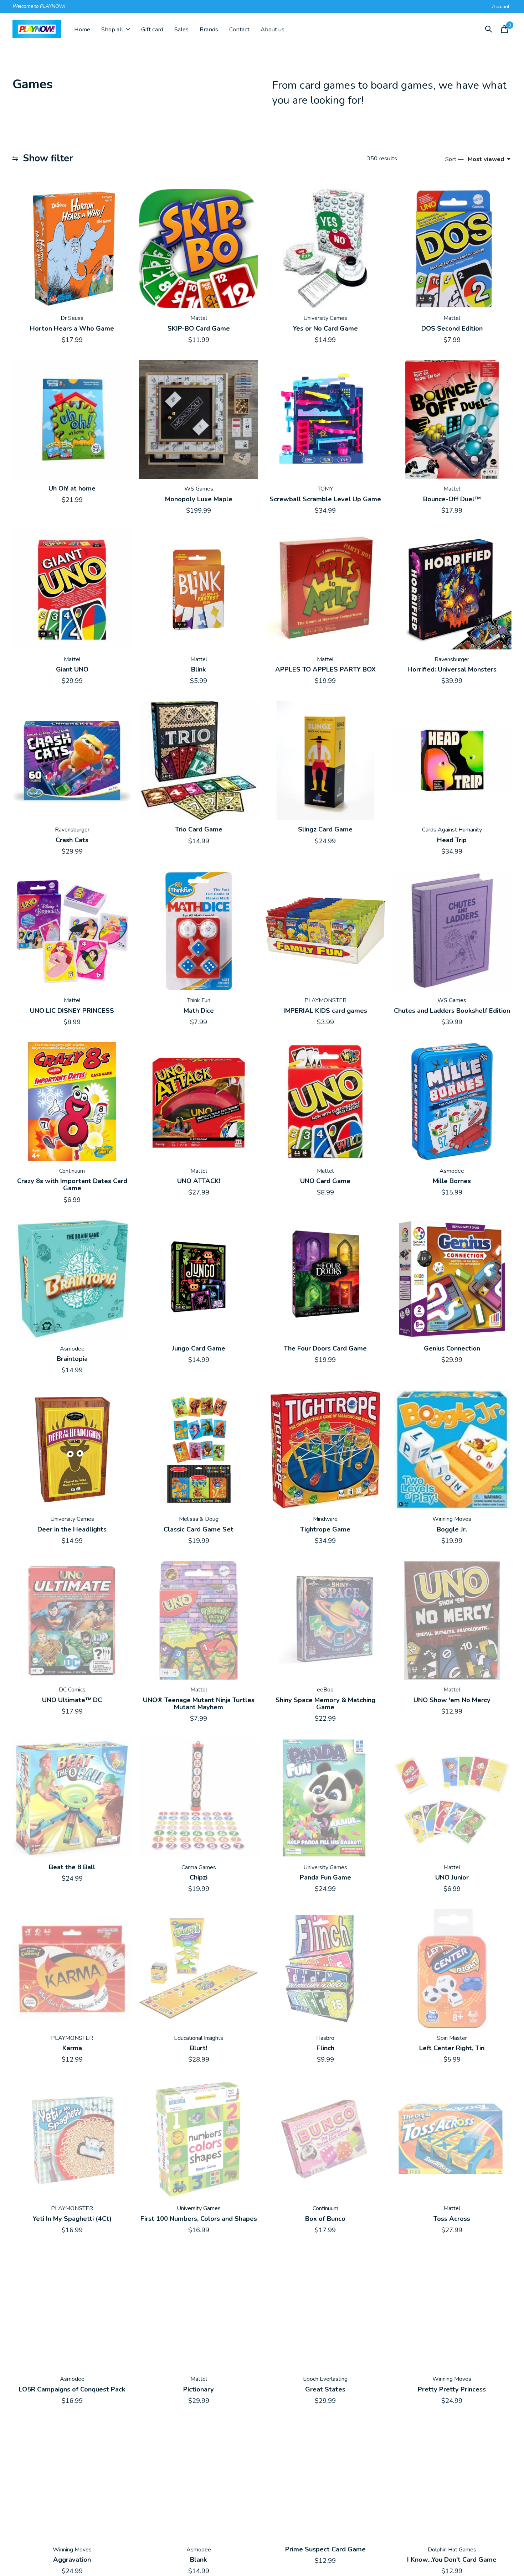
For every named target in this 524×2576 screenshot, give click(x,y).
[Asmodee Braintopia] (72, 1279)
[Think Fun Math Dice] (199, 931)
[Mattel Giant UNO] (72, 590)
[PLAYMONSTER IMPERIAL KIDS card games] (325, 931)
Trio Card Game (199, 829)
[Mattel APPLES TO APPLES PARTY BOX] (325, 590)
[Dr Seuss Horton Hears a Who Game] (72, 249)
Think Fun (199, 1000)
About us (273, 29)
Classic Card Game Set (199, 1529)
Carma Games (199, 1867)
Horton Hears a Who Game (72, 328)
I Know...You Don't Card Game (452, 2560)
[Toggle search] (489, 29)
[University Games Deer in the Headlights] (72, 1450)
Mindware (325, 1519)
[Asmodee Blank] (199, 2480)
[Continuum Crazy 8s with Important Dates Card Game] (72, 1102)
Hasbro (325, 2038)
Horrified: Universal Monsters (452, 669)
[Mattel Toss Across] (452, 2139)
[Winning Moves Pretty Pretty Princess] (452, 2310)
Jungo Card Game (199, 1348)
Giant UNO (72, 669)
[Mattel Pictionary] (199, 2310)
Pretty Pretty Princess (452, 2389)
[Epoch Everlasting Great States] (325, 2310)
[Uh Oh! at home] (72, 419)
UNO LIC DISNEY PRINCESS (72, 1011)
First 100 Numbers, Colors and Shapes (199, 2219)
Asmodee (452, 1171)
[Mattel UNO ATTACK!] (199, 1102)
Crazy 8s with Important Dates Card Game (72, 1185)
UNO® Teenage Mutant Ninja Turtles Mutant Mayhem (199, 1704)
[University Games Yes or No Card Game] (325, 249)
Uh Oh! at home (72, 488)
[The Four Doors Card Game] (325, 1279)
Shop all (112, 29)
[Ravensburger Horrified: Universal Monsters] (452, 590)
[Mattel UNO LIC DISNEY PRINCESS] (72, 931)
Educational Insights (199, 2038)
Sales (181, 29)
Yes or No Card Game (325, 328)
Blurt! (199, 2048)
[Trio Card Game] (199, 760)
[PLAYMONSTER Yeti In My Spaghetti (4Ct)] (72, 2139)
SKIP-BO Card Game (199, 328)
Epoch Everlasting (325, 2379)
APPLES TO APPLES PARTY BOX (325, 669)
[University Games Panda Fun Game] (325, 1798)
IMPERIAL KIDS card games (325, 1011)
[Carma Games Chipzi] (199, 1798)
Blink (199, 669)
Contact (239, 29)
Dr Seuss (72, 318)
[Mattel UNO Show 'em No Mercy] (452, 1620)
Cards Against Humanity (452, 830)
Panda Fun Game (325, 1877)
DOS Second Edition (452, 328)
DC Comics (72, 1690)
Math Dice (199, 1011)
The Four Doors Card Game (325, 1348)
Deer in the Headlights (72, 1529)
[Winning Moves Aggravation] (72, 2480)
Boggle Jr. (452, 1529)
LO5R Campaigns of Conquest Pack (72, 2389)
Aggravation (72, 2560)
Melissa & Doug (199, 1519)
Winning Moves (452, 1519)
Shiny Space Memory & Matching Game (325, 1704)
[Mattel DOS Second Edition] (452, 249)
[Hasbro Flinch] (325, 1968)
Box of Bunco (325, 2219)
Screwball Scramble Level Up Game (325, 499)
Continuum (72, 1171)
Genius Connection (452, 1348)
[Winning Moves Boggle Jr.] (452, 1450)
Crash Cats (72, 840)
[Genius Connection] (452, 1279)
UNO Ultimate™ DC (72, 1700)
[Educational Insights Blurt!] (199, 1968)
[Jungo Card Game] (199, 1279)
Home (82, 29)
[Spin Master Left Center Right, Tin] (452, 1968)
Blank (199, 2560)
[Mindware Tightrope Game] (325, 1450)
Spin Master (452, 2038)
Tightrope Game (325, 1529)
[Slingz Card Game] (325, 760)
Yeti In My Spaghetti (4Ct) (72, 2219)
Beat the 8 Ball (72, 1867)
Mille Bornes (452, 1181)
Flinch (325, 2048)
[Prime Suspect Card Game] (325, 2480)
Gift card (152, 29)
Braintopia (72, 1359)
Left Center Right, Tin (452, 2048)
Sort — (454, 159)
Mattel (199, 318)
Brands (209, 29)
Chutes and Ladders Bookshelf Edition (452, 1011)
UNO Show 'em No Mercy (452, 1700)
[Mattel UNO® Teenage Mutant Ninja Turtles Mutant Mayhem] (199, 1620)
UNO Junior (452, 1877)
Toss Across (452, 2219)
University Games (325, 318)
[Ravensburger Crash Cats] (72, 760)
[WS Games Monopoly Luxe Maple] (199, 419)
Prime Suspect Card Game (325, 2549)
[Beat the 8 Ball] (72, 1798)
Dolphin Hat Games (452, 2550)
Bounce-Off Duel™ (452, 499)
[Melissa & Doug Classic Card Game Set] (199, 1450)
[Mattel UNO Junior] (452, 1798)
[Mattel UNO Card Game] (325, 1102)
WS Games (199, 489)
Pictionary (199, 2389)
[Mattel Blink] (199, 590)
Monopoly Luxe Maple (199, 499)
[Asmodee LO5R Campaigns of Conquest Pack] (72, 2310)
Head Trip (452, 840)
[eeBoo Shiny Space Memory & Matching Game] (325, 1620)
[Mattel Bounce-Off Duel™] (452, 419)
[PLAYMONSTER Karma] (72, 1968)
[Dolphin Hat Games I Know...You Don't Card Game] (452, 2480)
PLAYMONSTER (325, 1000)
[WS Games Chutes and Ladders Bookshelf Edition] (452, 931)
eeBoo (325, 1690)
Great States (325, 2389)
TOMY (325, 489)
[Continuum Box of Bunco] (325, 2139)
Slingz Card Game (325, 829)
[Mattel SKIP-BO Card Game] (199, 249)
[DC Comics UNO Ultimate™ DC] (72, 1620)
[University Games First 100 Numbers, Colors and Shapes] (199, 2139)
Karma (72, 2048)
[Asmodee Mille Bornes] (452, 1102)
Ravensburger (452, 659)
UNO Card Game (325, 1181)
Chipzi (199, 1877)
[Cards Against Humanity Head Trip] (452, 760)
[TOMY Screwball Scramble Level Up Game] (325, 419)
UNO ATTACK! (199, 1181)
